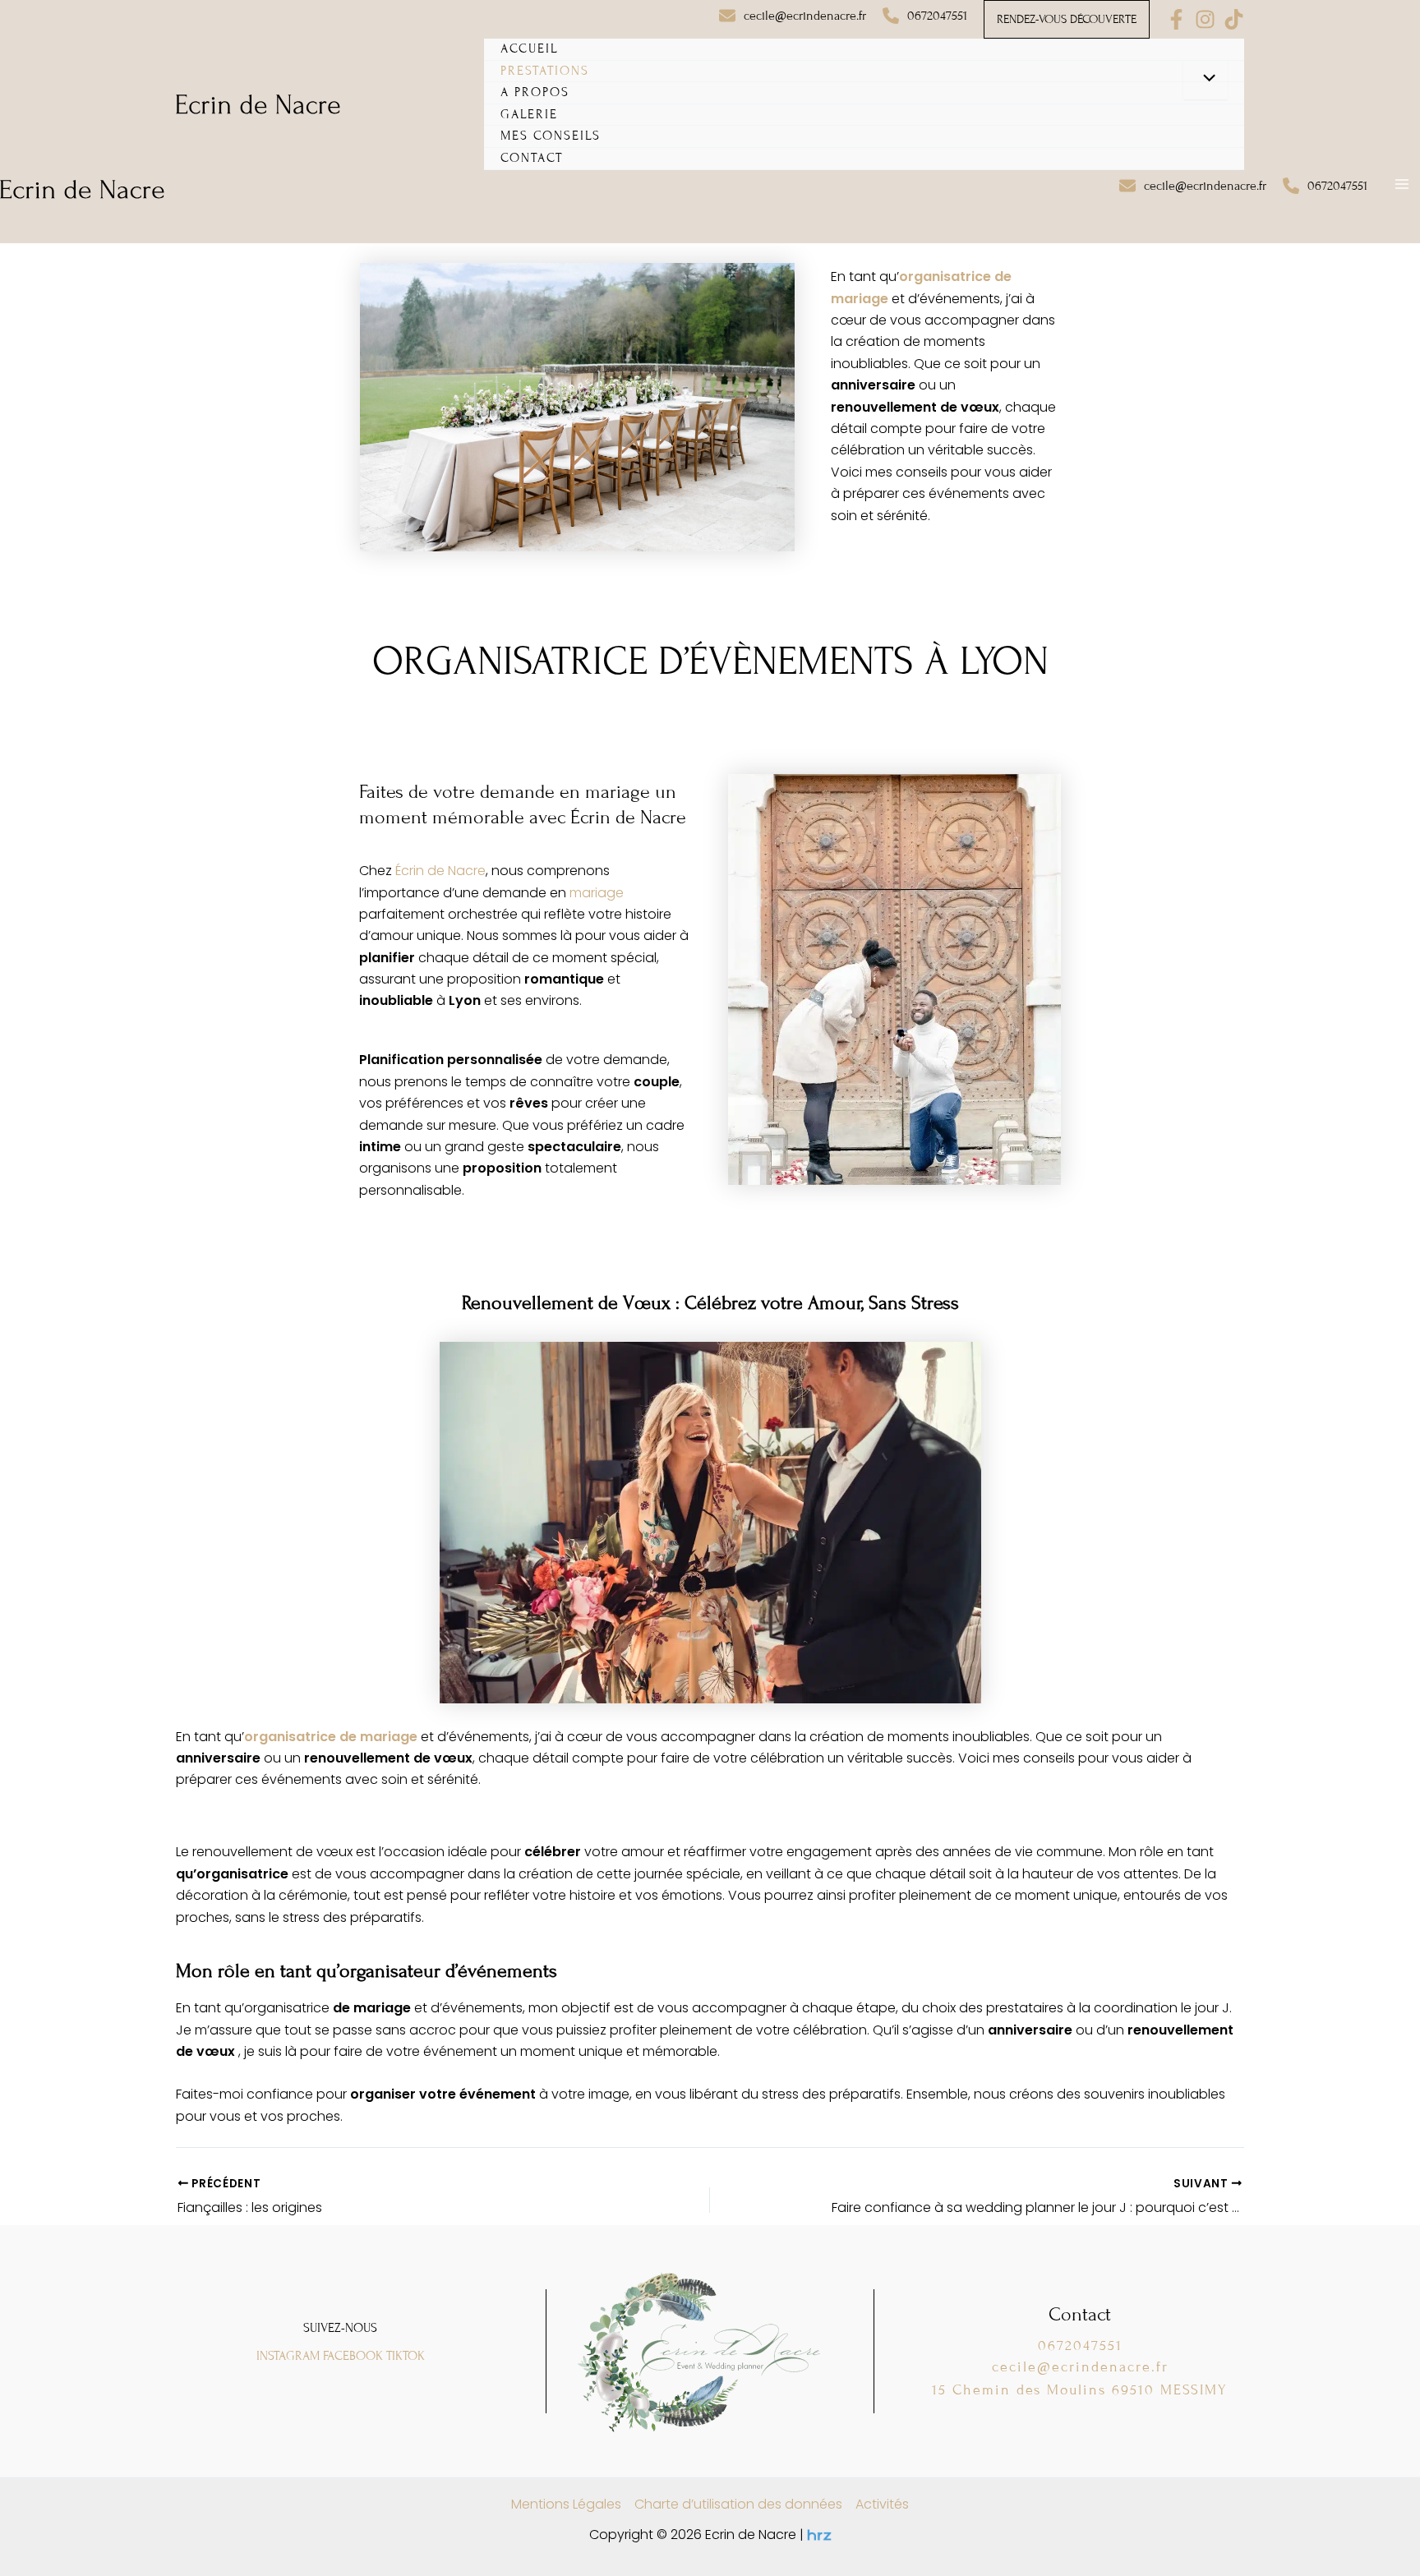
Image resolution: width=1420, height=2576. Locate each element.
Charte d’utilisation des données (738, 2504)
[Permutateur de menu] (1206, 80)
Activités (882, 2504)
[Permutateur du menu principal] (1402, 184)
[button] (793, 16)
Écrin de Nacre (440, 871)
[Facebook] (1176, 19)
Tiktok (406, 2356)
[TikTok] (1234, 19)
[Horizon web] (819, 2535)
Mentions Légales (566, 2504)
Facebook (353, 2356)
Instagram (288, 2356)
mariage (597, 893)
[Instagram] (1205, 19)
